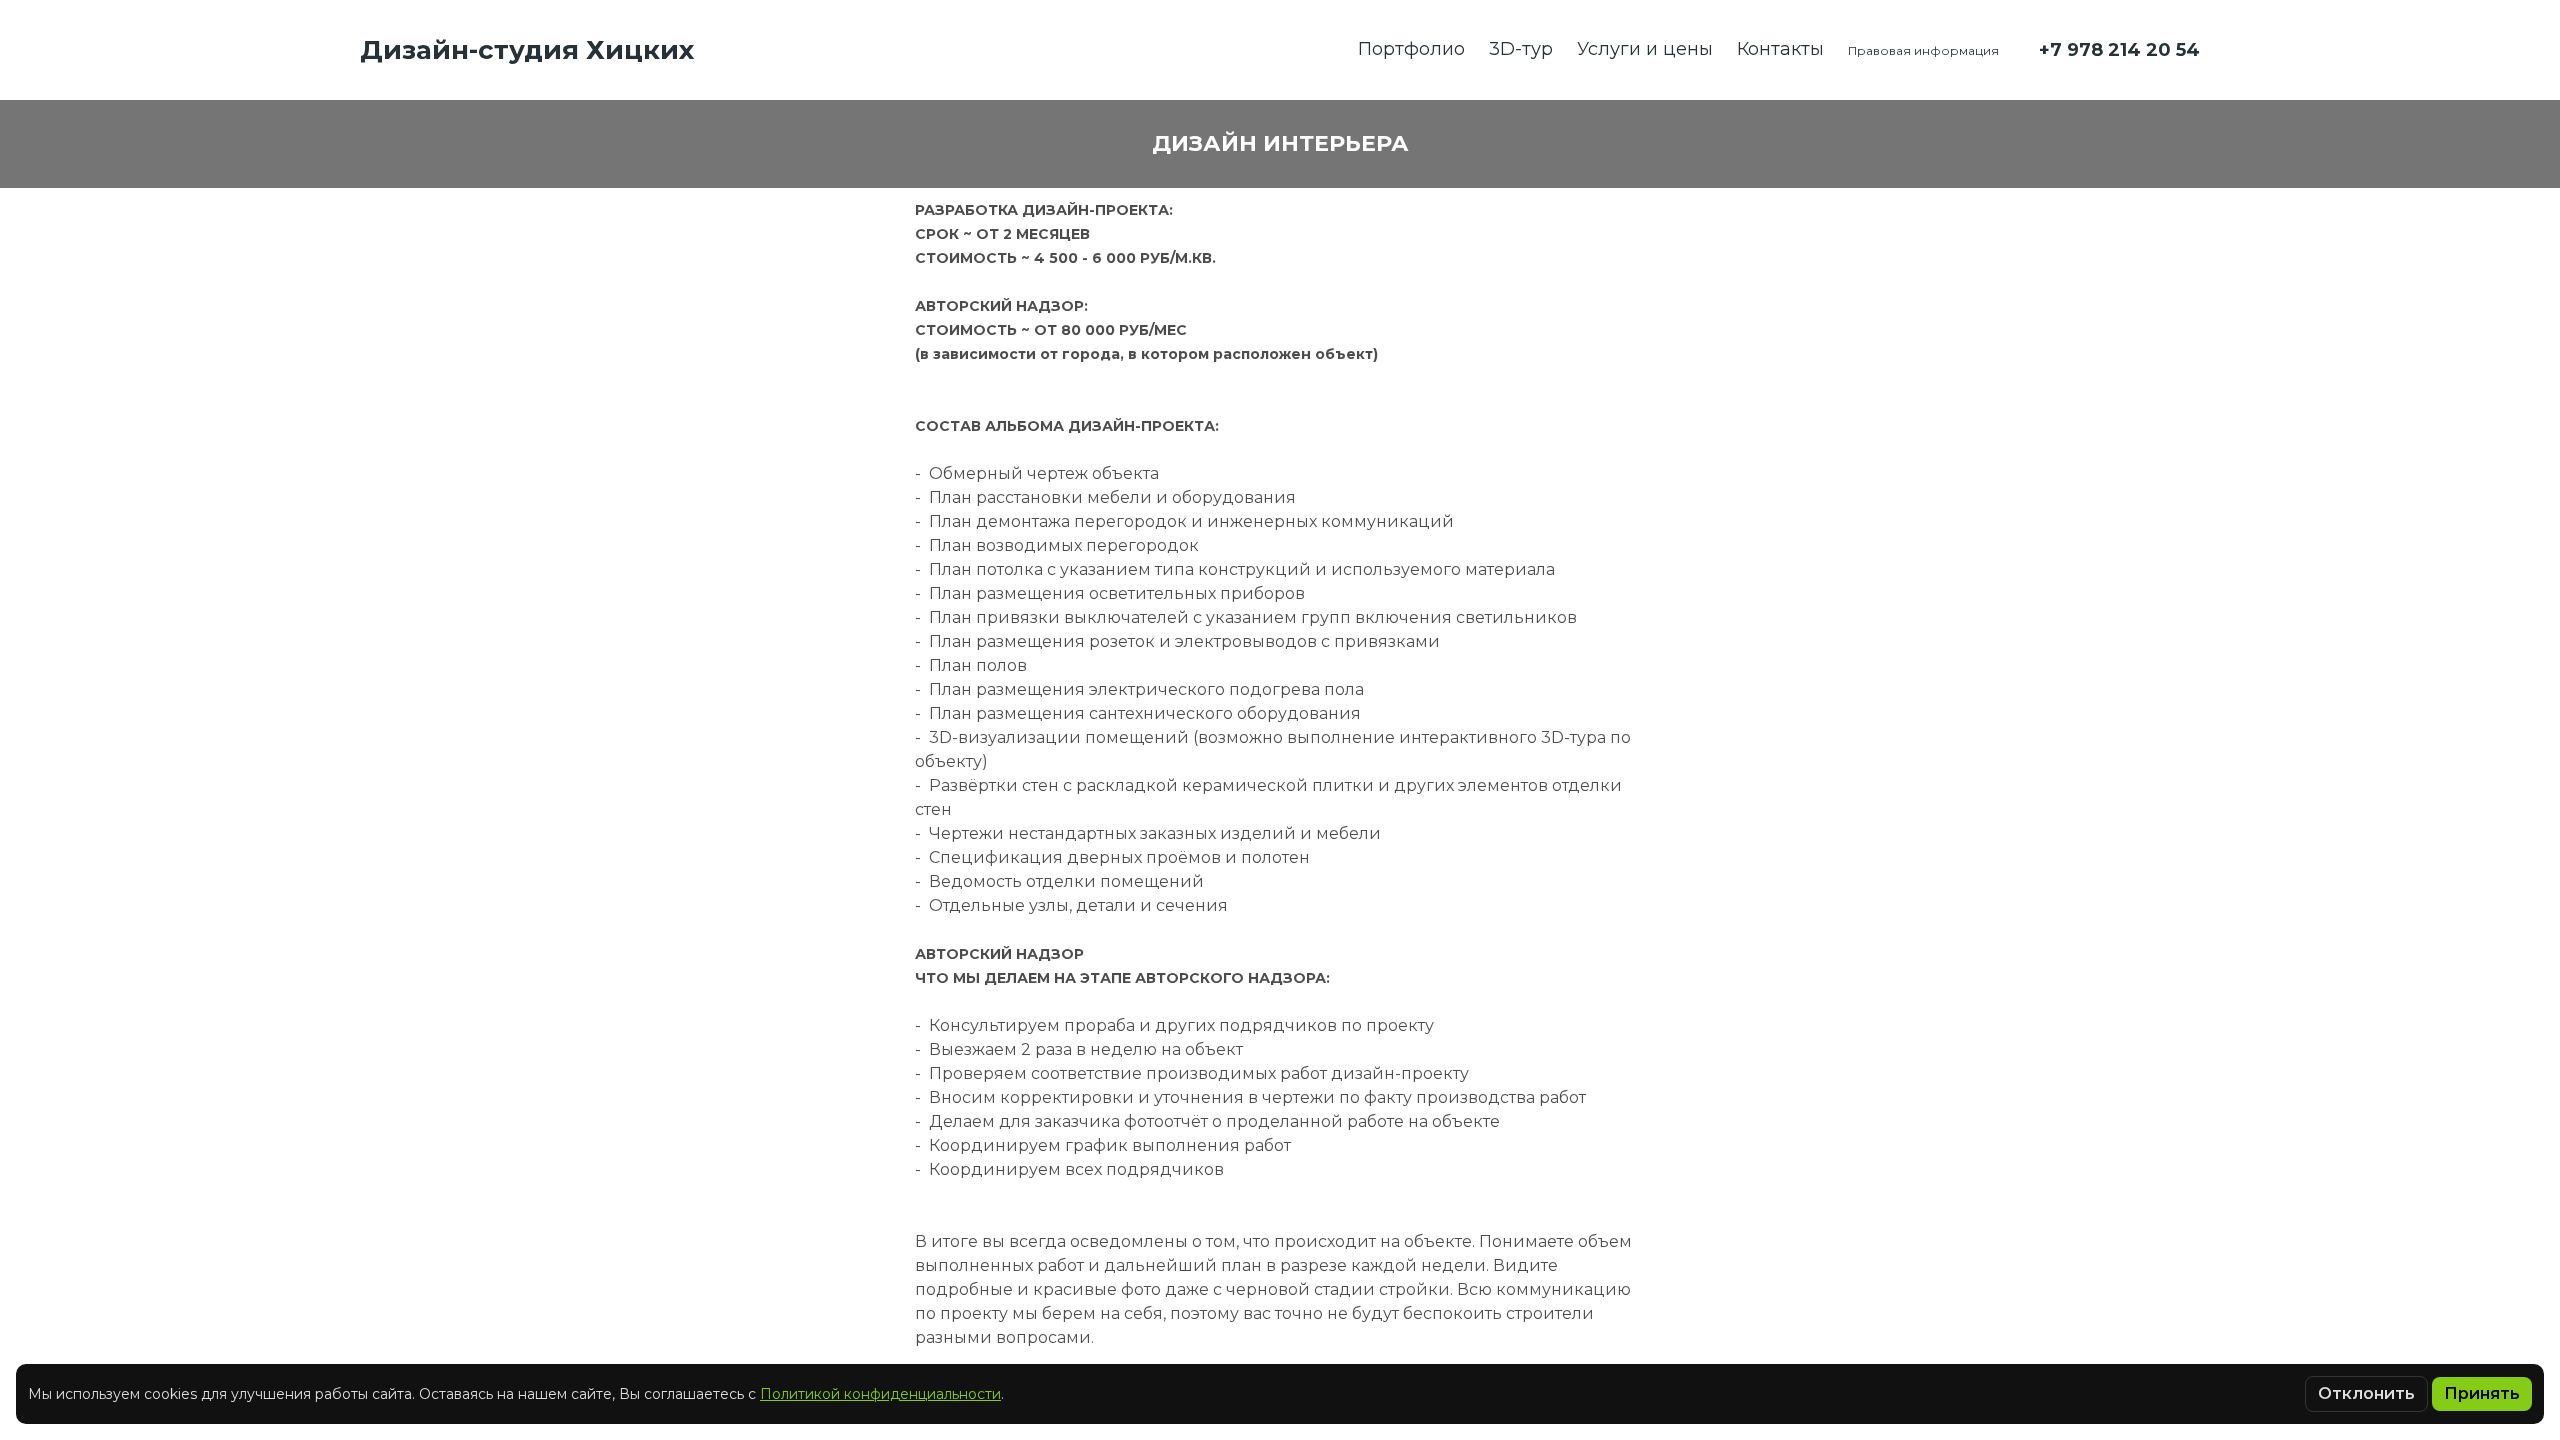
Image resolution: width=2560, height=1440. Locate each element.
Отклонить (2366, 1393)
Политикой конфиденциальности (880, 1394)
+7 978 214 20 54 (2119, 50)
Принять (2482, 1393)
